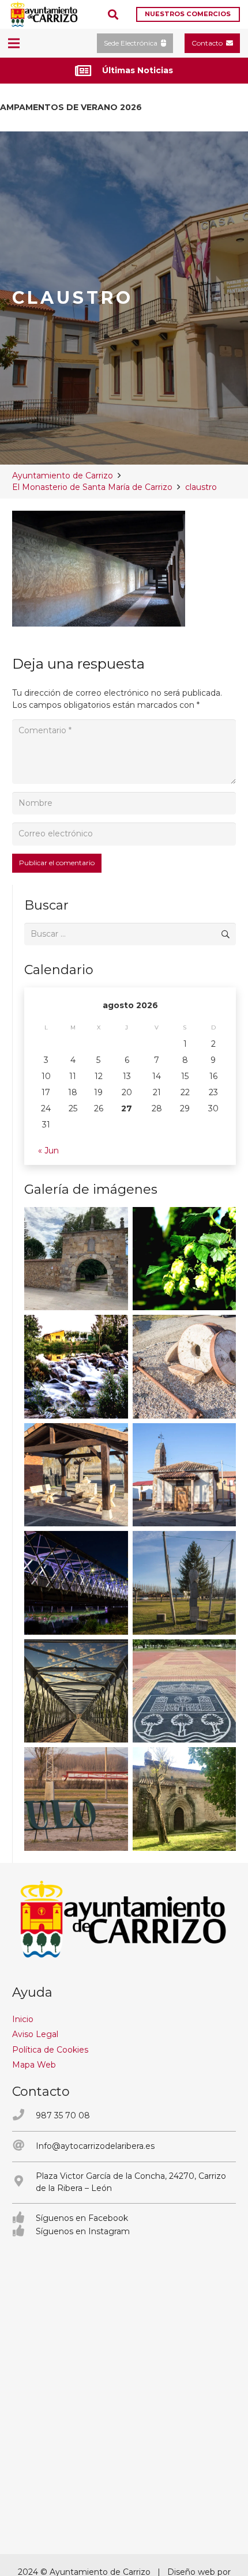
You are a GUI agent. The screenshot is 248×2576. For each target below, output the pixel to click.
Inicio (23, 2019)
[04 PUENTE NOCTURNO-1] (76, 1583)
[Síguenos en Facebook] (24, 2218)
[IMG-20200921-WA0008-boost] (185, 1259)
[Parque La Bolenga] (185, 1583)
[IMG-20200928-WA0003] (76, 1259)
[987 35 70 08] (24, 2116)
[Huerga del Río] (76, 1475)
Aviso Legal (35, 2034)
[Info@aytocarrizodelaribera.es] (24, 2146)
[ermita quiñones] (185, 1475)
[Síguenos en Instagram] (24, 2232)
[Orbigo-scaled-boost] (76, 1367)
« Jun (48, 1151)
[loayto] (44, 14)
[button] (113, 14)
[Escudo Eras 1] (185, 1691)
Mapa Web (34, 2065)
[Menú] (14, 43)
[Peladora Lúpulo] (76, 1799)
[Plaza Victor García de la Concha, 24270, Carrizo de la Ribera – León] (24, 2182)
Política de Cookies (50, 2050)
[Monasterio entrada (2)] (185, 1799)
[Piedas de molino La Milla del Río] (185, 1367)
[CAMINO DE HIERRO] (76, 1691)
